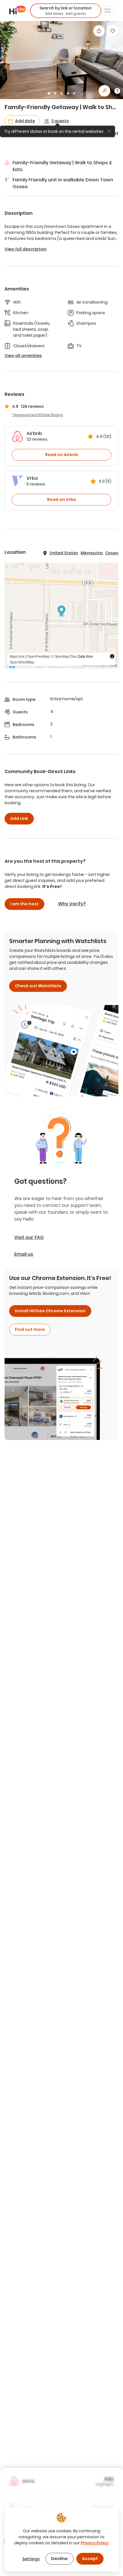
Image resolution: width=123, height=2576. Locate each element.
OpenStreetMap (22, 662)
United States (64, 553)
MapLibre (17, 656)
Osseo (112, 553)
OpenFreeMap (38, 656)
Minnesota (92, 553)
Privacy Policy (95, 2543)
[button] (66, 11)
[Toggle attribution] (112, 656)
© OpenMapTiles (64, 656)
